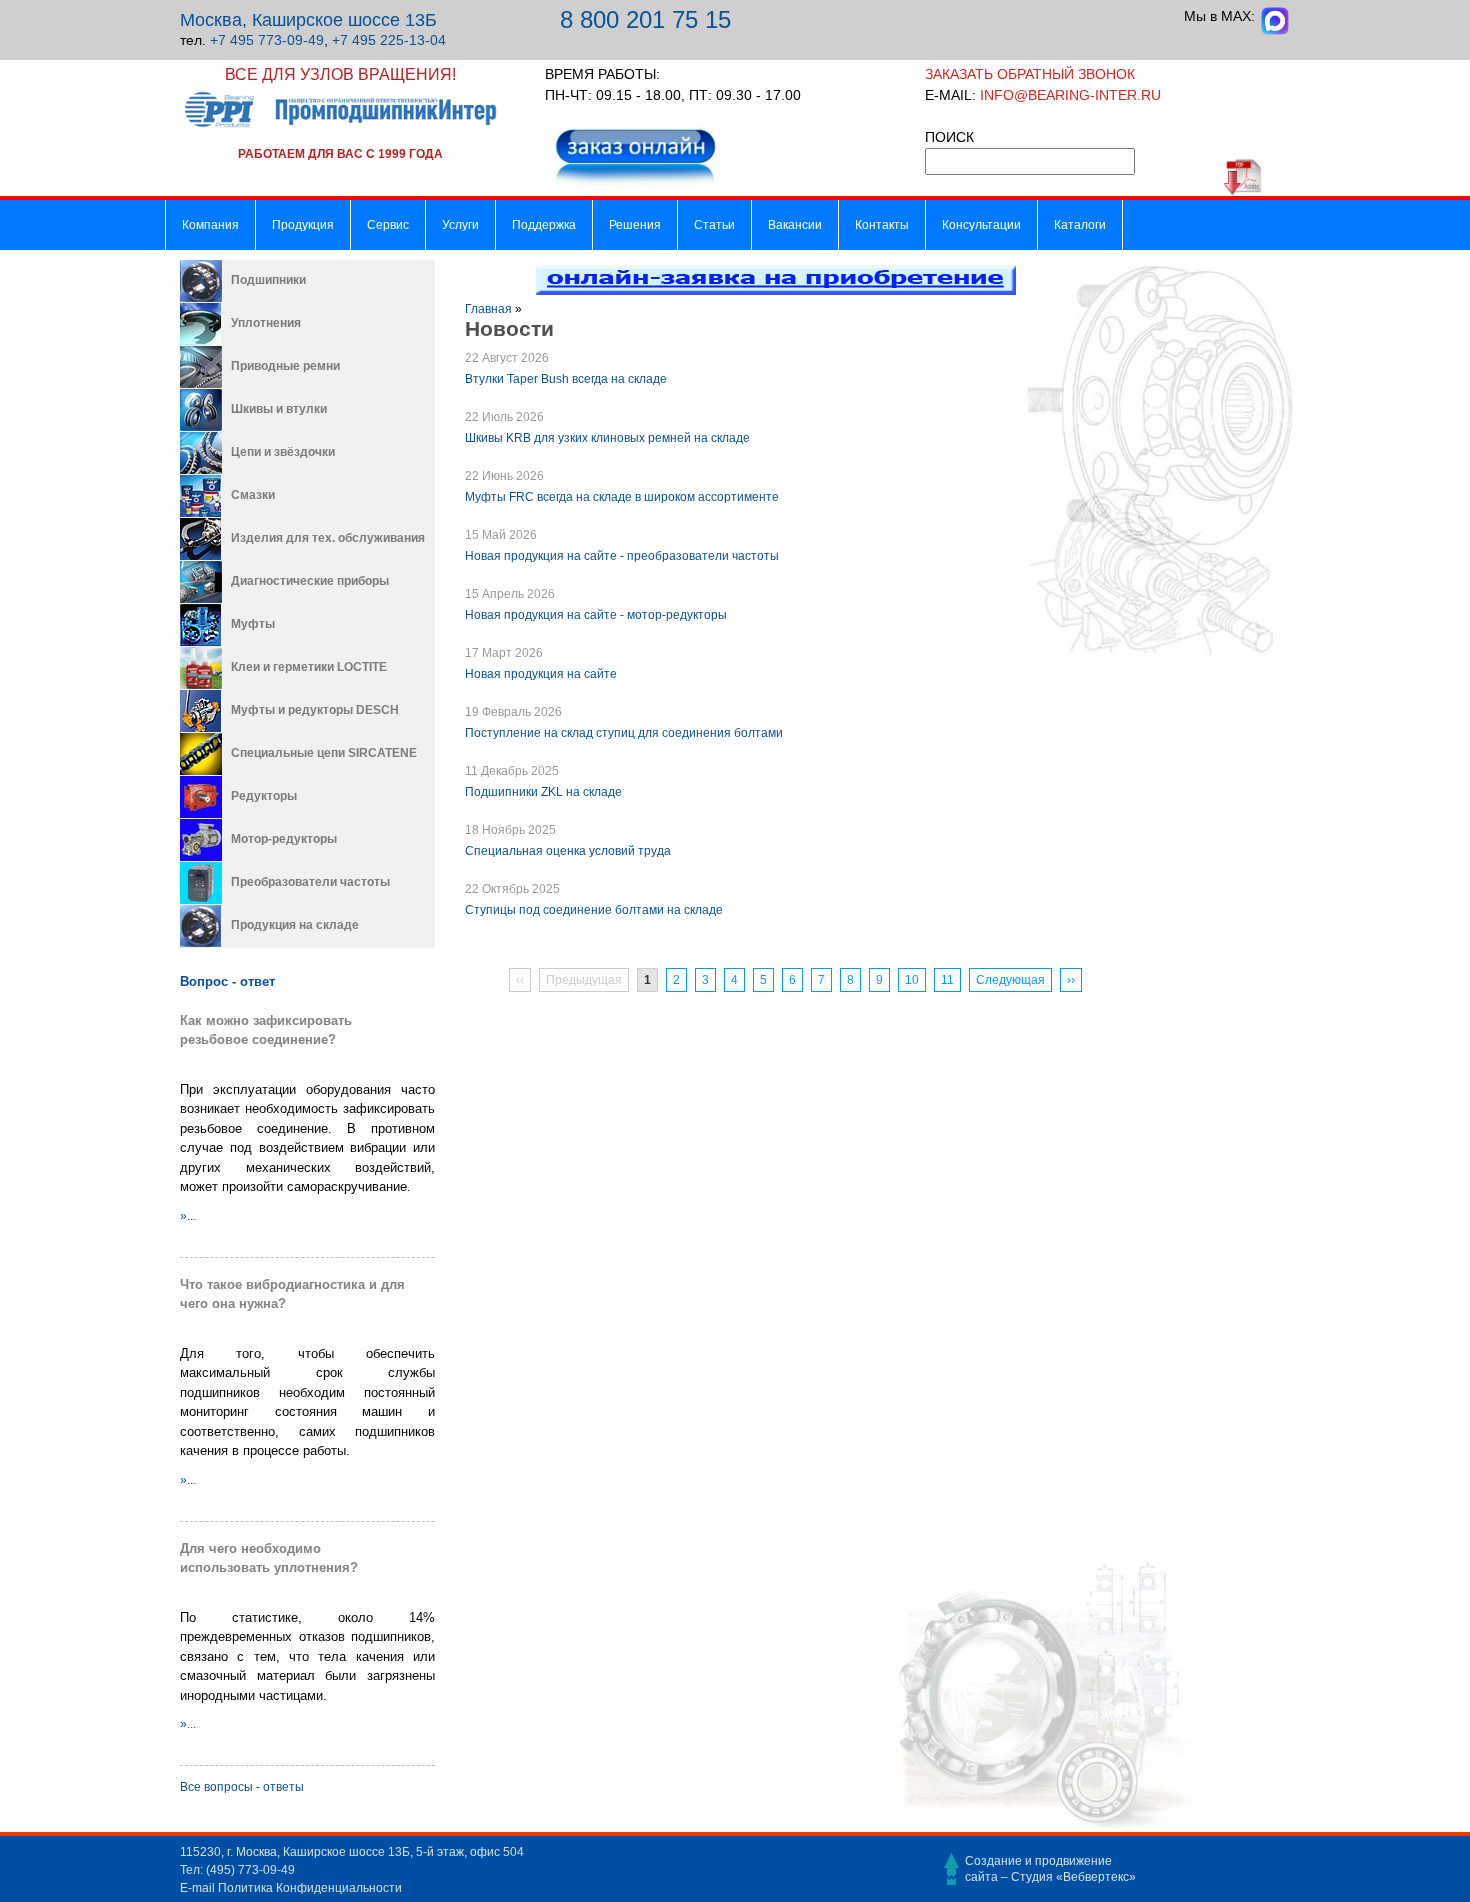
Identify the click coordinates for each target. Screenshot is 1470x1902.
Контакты (882, 225)
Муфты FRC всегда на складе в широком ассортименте (622, 497)
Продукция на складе (295, 925)
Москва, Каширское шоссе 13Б (308, 20)
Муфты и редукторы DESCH (315, 710)
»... (188, 1216)
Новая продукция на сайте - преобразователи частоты (622, 556)
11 (947, 980)
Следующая (1010, 980)
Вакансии (795, 225)
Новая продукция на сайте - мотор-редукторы (596, 615)
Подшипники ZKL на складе (543, 792)
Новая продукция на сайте (541, 674)
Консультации (981, 225)
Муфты (253, 624)
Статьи (714, 225)
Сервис (388, 225)
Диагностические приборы (310, 581)
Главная (488, 309)
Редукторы (264, 796)
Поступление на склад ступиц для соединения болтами (624, 733)
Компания (210, 225)
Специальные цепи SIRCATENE (324, 753)
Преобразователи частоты (310, 882)
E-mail (197, 1888)
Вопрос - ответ (227, 981)
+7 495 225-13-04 (389, 40)
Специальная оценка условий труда (568, 851)
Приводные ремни (285, 366)
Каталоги (1080, 225)
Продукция (303, 225)
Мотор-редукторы (284, 839)
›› (1071, 980)
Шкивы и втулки (279, 409)
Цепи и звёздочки (283, 452)
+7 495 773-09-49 (267, 40)
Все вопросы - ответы (242, 1787)
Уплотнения (266, 323)
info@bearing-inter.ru (1070, 95)
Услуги (460, 225)
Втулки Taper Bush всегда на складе (566, 379)
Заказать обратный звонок (1030, 74)
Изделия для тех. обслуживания (328, 538)
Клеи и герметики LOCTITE (309, 667)
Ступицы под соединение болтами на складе (594, 910)
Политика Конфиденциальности (310, 1888)
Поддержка (544, 225)
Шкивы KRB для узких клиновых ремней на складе (607, 438)
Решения (635, 225)
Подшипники (268, 280)
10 (912, 980)
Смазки (253, 495)
